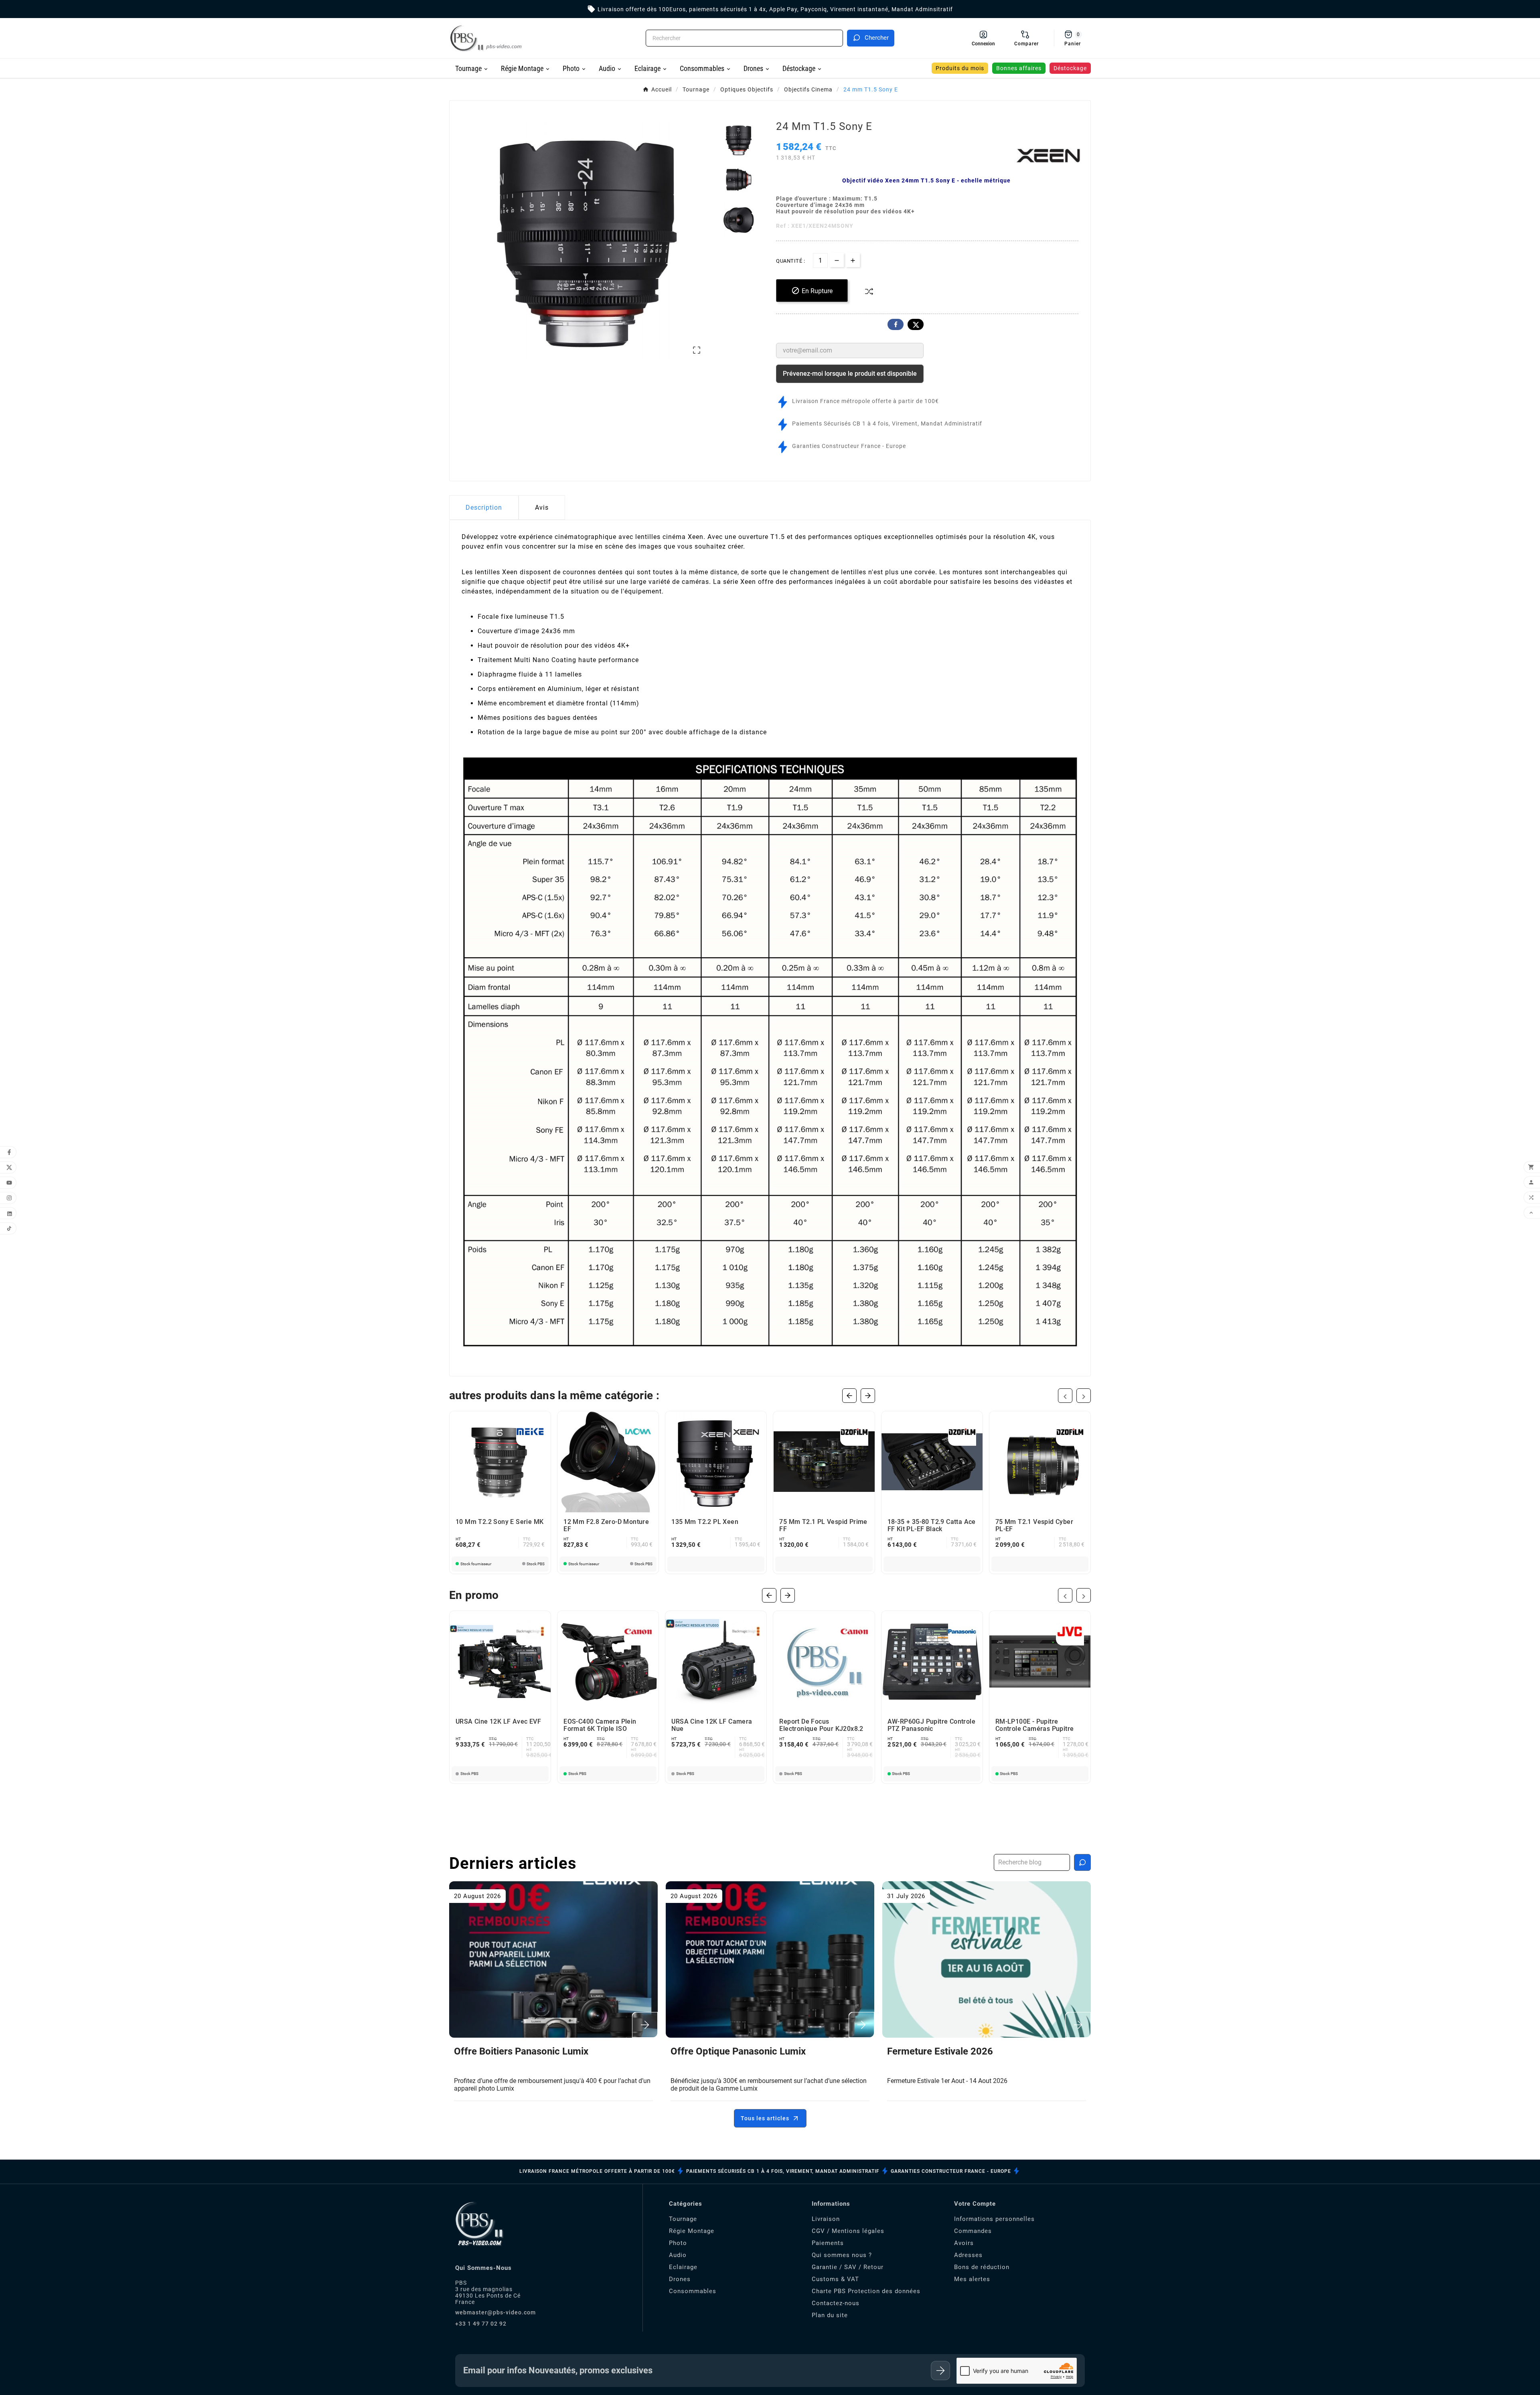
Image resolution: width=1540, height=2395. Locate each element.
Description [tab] (484, 508)
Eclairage (683, 2267)
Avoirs (964, 2243)
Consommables (693, 2291)
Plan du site (830, 2315)
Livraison (826, 2219)
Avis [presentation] (542, 508)
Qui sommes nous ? (842, 2255)
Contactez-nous (836, 2303)
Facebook (896, 324)
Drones (680, 2279)
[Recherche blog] (1082, 1862)
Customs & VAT (835, 2279)
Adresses (968, 2255)
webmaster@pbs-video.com (495, 2312)
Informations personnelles (994, 2219)
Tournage (683, 2219)
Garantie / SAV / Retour (848, 2267)
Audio (678, 2255)
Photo (678, 2243)
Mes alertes (972, 2279)
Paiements (828, 2243)
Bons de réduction (982, 2267)
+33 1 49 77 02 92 (481, 2324)
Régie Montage (692, 2231)
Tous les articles (765, 2118)
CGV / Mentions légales (848, 2231)
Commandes (973, 2231)
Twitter (916, 324)
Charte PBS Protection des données (866, 2291)
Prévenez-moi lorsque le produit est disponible (850, 374)
